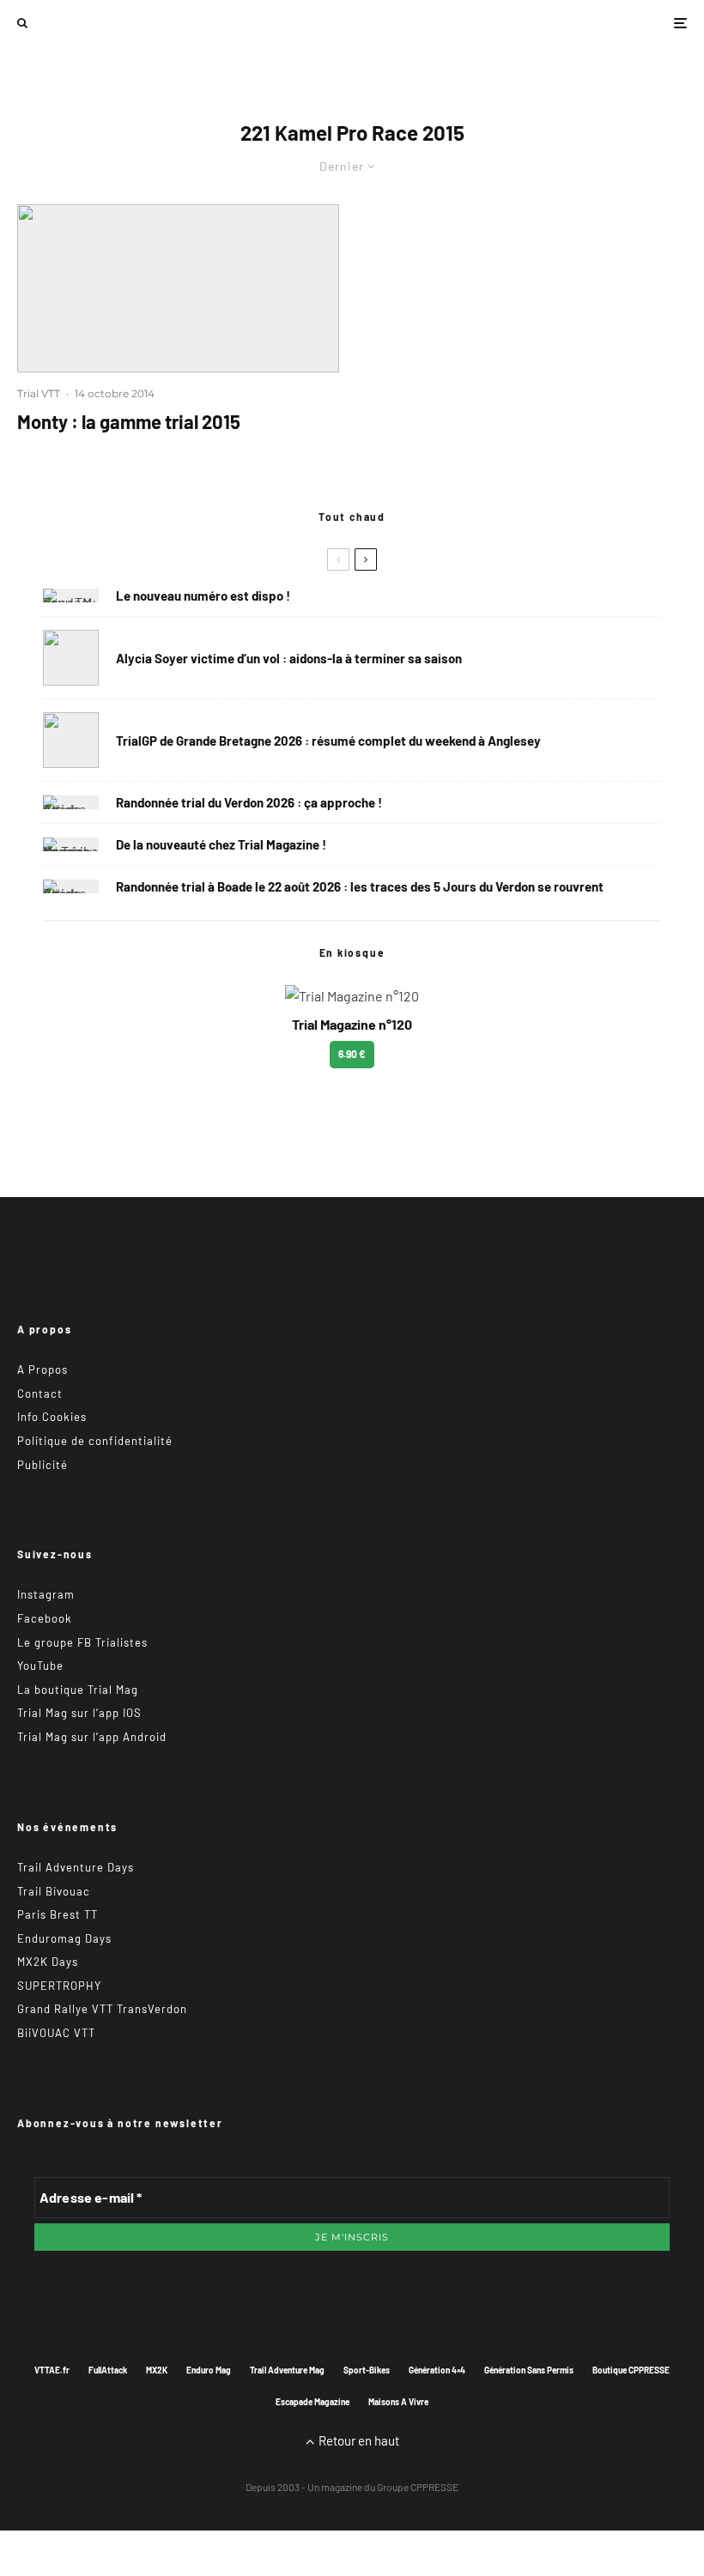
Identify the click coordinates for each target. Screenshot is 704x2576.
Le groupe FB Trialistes (82, 1642)
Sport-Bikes (367, 2370)
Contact (40, 1394)
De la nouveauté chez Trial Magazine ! (221, 844)
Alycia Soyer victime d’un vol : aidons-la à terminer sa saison (289, 658)
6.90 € (352, 1054)
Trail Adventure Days (76, 1867)
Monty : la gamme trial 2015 (129, 421)
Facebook (45, 1618)
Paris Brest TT (58, 1914)
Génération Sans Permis (529, 2370)
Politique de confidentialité (95, 1441)
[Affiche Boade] (71, 802)
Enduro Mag (209, 2370)
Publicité (42, 1465)
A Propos (42, 1370)
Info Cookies (52, 1417)
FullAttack (108, 2370)
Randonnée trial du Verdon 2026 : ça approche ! (249, 802)
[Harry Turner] (71, 740)
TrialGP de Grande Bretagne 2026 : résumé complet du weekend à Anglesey (328, 741)
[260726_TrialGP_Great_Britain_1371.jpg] (71, 658)
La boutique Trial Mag (78, 1690)
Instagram (46, 1594)
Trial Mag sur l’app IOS (79, 1713)
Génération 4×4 (437, 2370)
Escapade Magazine (313, 2402)
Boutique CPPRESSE (631, 2370)
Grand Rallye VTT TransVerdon (102, 2009)
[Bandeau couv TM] (71, 596)
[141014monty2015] (178, 288)
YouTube (40, 1666)
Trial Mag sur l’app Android (92, 1737)
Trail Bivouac (54, 1891)
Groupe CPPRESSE (418, 2487)
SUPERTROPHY (59, 1986)
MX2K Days (48, 1962)
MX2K (157, 2370)
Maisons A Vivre (398, 2402)
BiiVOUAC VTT (56, 2033)
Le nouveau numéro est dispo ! (203, 596)
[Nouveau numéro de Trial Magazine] (71, 844)
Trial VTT (39, 393)
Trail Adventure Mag (287, 2370)
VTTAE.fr (52, 2370)
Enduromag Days (64, 1938)
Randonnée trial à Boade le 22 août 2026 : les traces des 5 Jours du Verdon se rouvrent (360, 886)
